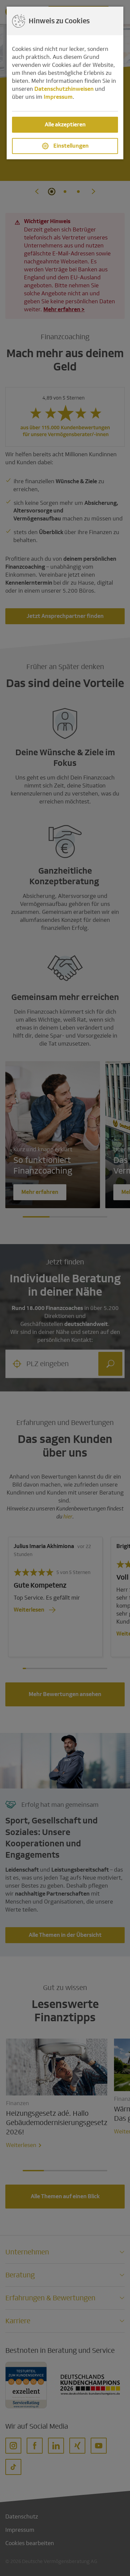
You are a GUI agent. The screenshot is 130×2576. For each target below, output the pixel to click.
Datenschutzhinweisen (64, 89)
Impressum (58, 97)
